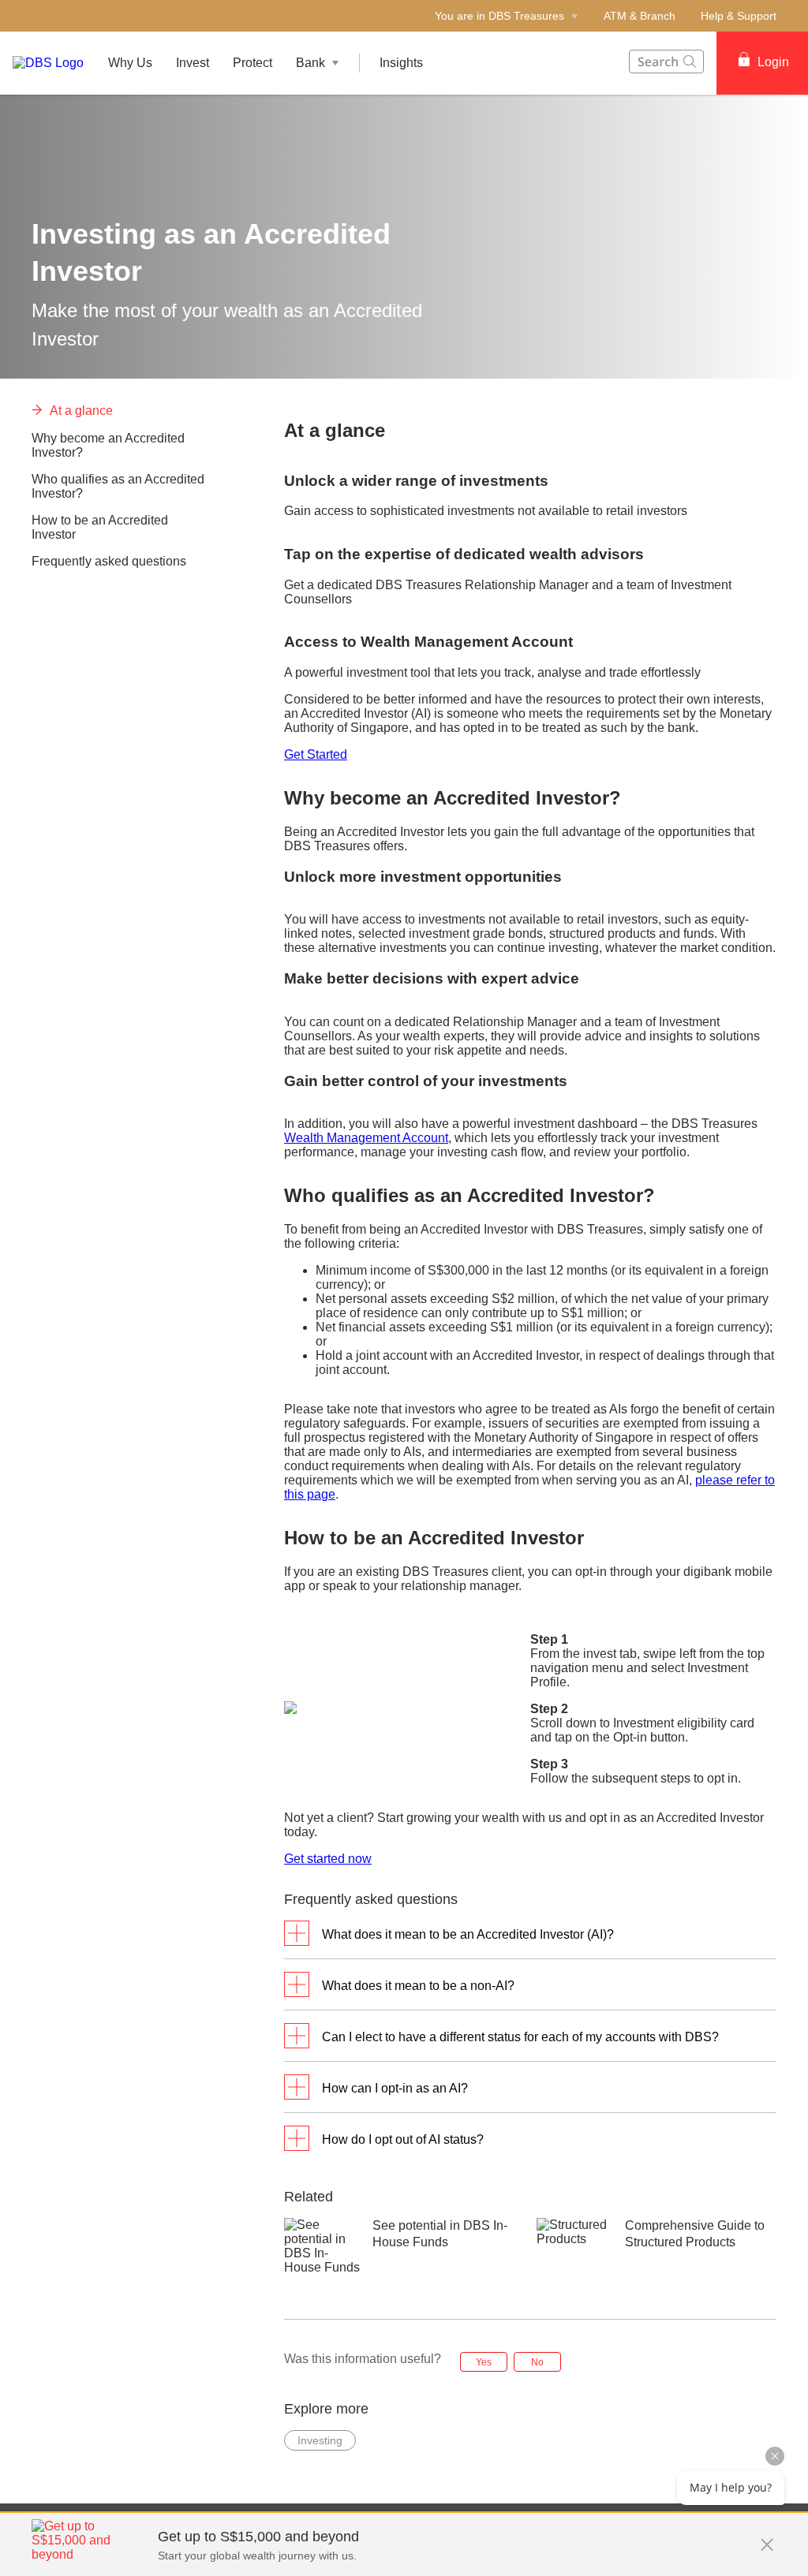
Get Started (316, 754)
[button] (767, 2537)
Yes (484, 2362)
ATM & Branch (640, 16)
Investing (320, 2440)
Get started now (328, 1859)
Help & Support (739, 16)
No (537, 2362)
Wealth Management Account (366, 1138)
